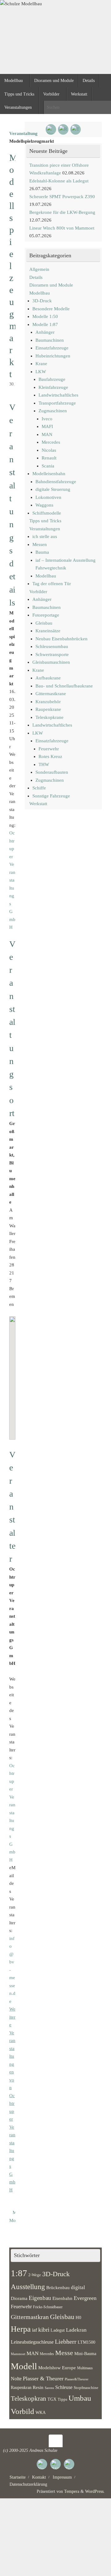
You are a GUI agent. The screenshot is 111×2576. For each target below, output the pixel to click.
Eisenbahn (62, 2298)
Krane (41, 364)
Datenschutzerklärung (28, 2484)
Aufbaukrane (48, 678)
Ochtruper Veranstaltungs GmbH (12, 880)
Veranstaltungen (45, 529)
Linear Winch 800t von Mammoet (62, 228)
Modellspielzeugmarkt (11, 2220)
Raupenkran (21, 2387)
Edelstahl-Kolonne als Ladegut (59, 181)
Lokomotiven (48, 497)
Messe (64, 2353)
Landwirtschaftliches (58, 395)
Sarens (49, 2388)
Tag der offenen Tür (52, 584)
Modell (24, 2366)
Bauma (42, 552)
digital (78, 2287)
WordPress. (95, 2491)
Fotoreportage (46, 615)
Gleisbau (44, 623)
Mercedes (51, 442)
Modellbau (40, 293)
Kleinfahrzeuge (53, 387)
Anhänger (45, 332)
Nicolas (49, 450)
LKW (41, 372)
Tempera (72, 2491)
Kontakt (39, 2477)
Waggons (44, 505)
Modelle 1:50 (45, 316)
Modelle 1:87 (45, 324)
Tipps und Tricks (45, 521)
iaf (35, 2330)
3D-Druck (42, 301)
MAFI (47, 426)
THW (44, 764)
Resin (38, 2387)
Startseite (18, 2477)
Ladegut (58, 2330)
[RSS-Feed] (63, 129)
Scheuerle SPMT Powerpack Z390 (62, 197)
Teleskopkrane (49, 717)
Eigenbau (40, 2298)
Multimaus (85, 2368)
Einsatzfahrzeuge (52, 348)
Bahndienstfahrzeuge (56, 482)
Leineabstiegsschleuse (32, 2342)
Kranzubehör (48, 702)
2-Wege (35, 2275)
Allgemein (39, 269)
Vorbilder (38, 592)
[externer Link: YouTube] (51, 129)
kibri (44, 2330)
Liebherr (66, 2342)
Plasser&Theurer (77, 2379)
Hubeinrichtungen (53, 356)
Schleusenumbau (52, 646)
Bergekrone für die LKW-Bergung (62, 212)
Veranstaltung (23, 133)
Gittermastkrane (51, 694)
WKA (41, 2412)
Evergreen (85, 2298)
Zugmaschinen (53, 411)
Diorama (19, 2298)
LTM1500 (86, 2342)
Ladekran (76, 2330)
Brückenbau (58, 2287)
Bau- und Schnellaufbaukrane (64, 686)
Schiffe (39, 788)
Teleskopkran (29, 2399)
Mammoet (18, 2354)
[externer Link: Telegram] (76, 129)
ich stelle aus (45, 536)
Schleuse (64, 2387)
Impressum (62, 2477)
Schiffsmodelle (47, 513)
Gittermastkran (30, 2317)
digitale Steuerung (53, 489)
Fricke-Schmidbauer (48, 2307)
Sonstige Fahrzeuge (51, 796)
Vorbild (23, 2411)
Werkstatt (38, 804)
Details (36, 277)
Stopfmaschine (86, 2388)
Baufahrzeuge (52, 379)
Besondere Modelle (51, 309)
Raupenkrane (48, 709)
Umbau (80, 2398)
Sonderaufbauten (52, 772)
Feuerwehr (49, 749)
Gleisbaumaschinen (51, 662)
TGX (52, 2399)
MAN (47, 434)
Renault (49, 458)
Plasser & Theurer (43, 2378)
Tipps (62, 2399)
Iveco (47, 419)
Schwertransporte (52, 654)
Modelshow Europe (57, 2368)
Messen (40, 544)
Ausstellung (28, 2287)
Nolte (16, 2379)
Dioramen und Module (51, 285)
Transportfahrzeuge (57, 403)
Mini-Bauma (85, 2354)
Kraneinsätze (48, 631)
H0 (78, 2317)
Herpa (21, 2329)
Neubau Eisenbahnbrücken (62, 639)
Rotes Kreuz (50, 756)
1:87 (19, 2273)
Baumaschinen (50, 340)
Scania (48, 466)
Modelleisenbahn (49, 474)
